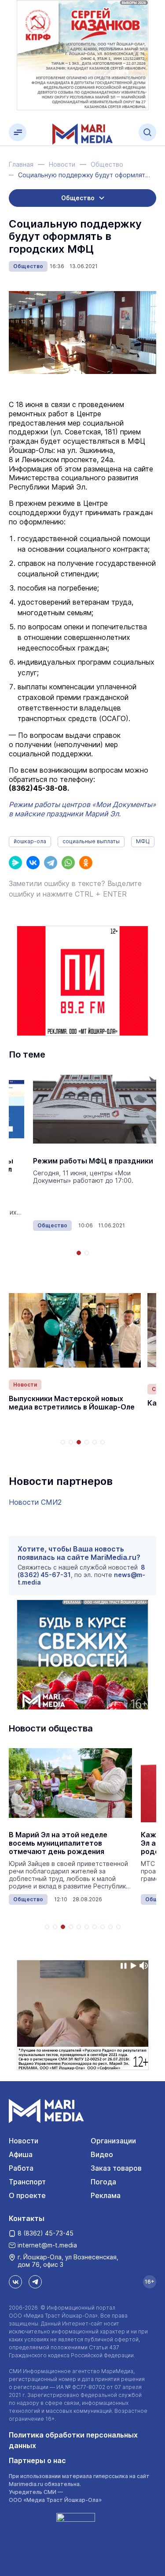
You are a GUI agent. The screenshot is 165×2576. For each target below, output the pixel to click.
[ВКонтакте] (33, 863)
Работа (21, 2168)
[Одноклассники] (86, 863)
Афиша (21, 2154)
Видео (102, 2154)
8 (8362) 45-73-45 (46, 2233)
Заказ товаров (116, 2168)
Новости (25, 1385)
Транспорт (27, 2182)
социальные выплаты (91, 841)
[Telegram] (51, 863)
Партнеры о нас (37, 2460)
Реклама (106, 2195)
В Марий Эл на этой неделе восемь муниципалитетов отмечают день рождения (58, 1843)
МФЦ (143, 841)
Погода (103, 2182)
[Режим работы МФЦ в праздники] (95, 1109)
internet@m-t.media (47, 2245)
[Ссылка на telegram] (35, 2282)
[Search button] (147, 132)
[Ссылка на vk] (15, 2282)
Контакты (27, 2218)
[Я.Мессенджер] (15, 863)
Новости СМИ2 (35, 1502)
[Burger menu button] (18, 132)
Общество (28, 266)
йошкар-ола (30, 841)
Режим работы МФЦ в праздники (93, 1161)
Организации (113, 2141)
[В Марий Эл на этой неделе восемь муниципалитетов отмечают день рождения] (70, 1783)
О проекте (27, 2195)
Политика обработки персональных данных (73, 2440)
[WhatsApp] (68, 863)
